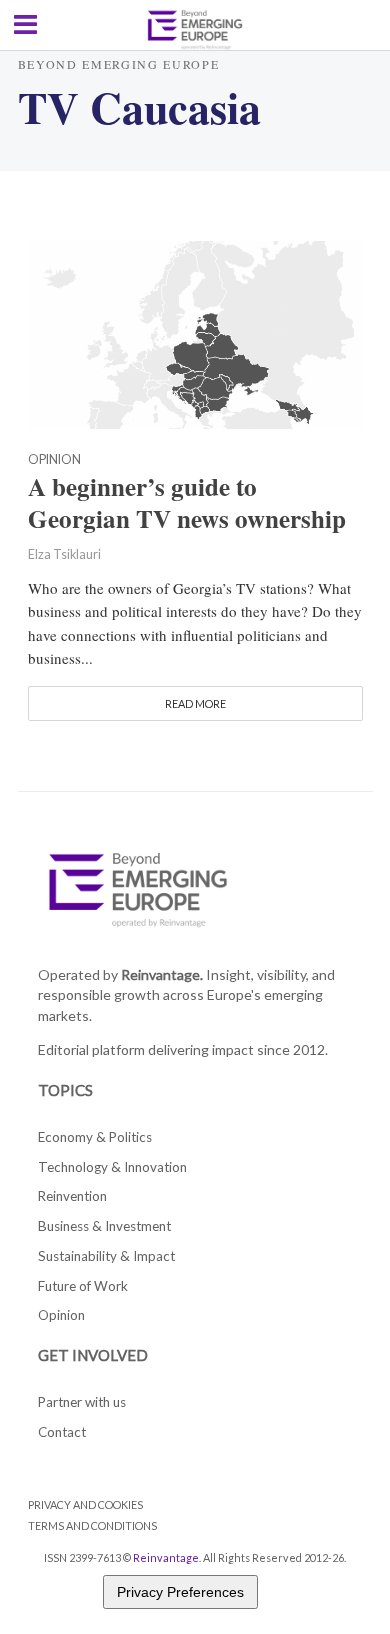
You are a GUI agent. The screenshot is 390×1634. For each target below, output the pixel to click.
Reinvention (72, 1196)
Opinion (54, 460)
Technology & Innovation (112, 1167)
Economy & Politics (95, 1137)
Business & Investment (104, 1226)
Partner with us (82, 1402)
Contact (62, 1432)
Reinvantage (166, 1557)
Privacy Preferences (180, 1592)
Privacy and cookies (85, 1504)
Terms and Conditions (92, 1525)
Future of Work (83, 1286)
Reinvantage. (162, 974)
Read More (195, 703)
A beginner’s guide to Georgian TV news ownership (187, 503)
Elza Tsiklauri (64, 554)
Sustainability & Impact (106, 1256)
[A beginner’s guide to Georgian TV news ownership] (195, 333)
